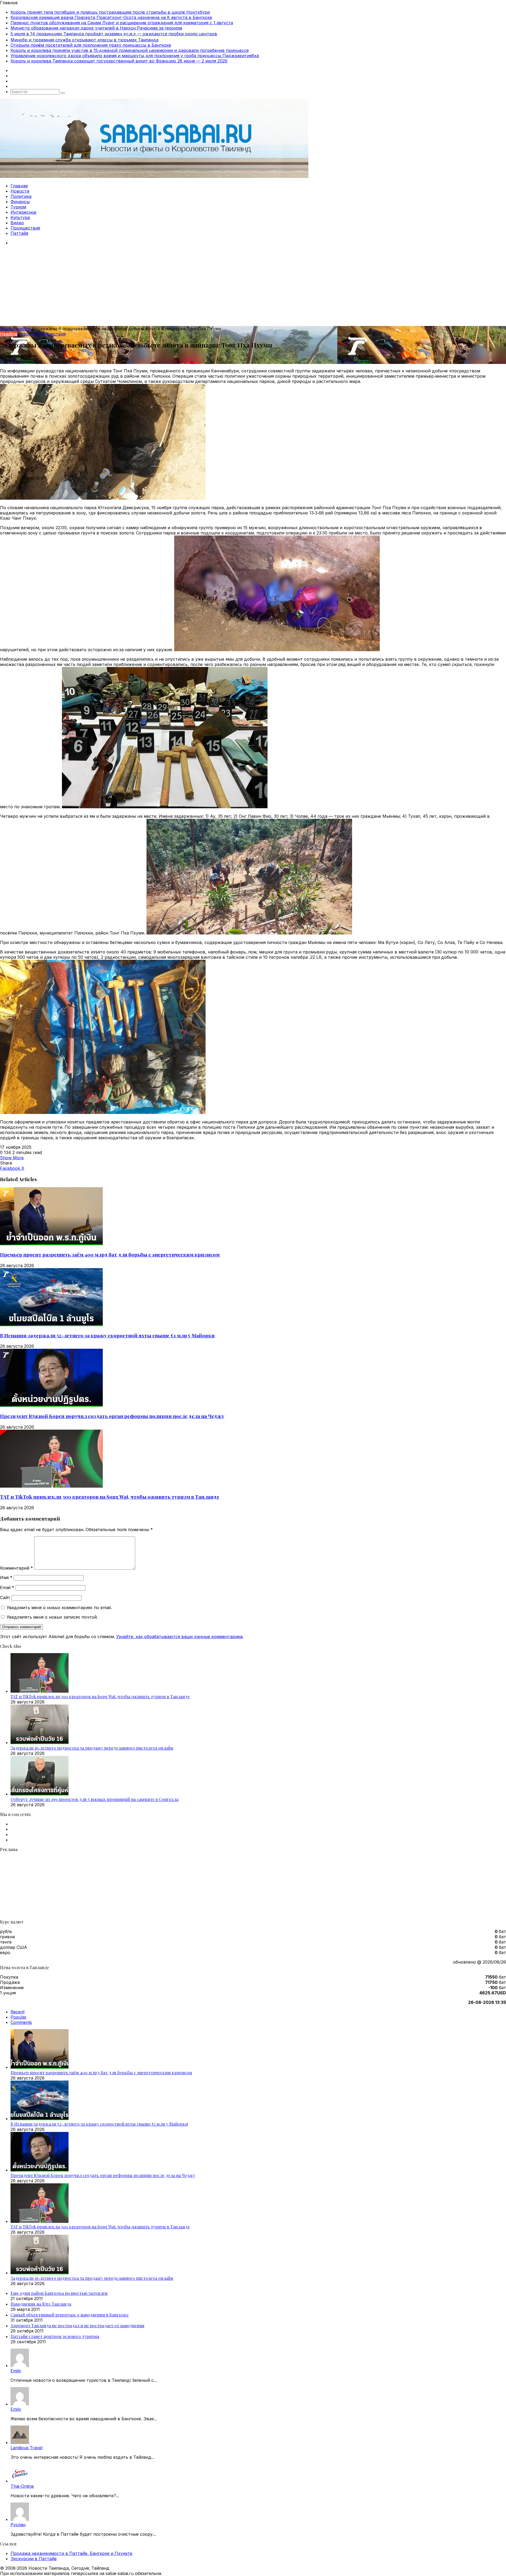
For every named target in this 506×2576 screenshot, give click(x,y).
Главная (19, 186)
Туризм (18, 207)
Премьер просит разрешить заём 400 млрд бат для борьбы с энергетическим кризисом (110, 1255)
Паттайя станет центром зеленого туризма (55, 2336)
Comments (21, 2022)
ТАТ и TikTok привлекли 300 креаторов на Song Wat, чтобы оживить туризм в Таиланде (110, 1497)
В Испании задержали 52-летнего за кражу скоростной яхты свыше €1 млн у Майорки (107, 1335)
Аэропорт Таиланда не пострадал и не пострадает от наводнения (77, 2326)
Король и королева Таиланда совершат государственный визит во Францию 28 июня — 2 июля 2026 (119, 61)
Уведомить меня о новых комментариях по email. (59, 1608)
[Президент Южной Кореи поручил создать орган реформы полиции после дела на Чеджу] (51, 1405)
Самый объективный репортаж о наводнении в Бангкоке (70, 2315)
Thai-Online (22, 2486)
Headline (22, 329)
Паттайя (19, 233)
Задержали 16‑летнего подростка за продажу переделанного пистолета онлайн (92, 1748)
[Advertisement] (253, 286)
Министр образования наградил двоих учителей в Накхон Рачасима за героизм (96, 28)
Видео (17, 223)
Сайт (5, 1598)
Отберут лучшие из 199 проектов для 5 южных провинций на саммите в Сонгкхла (94, 1799)
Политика (21, 196)
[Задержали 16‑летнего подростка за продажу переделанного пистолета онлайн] (40, 1742)
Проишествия (25, 228)
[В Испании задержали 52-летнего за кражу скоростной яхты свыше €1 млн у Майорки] (51, 1324)
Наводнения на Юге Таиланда (41, 2304)
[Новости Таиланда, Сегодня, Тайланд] (154, 176)
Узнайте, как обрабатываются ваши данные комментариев (179, 1637)
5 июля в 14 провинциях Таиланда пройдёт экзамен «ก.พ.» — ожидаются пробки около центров (114, 34)
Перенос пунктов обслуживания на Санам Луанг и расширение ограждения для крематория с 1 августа (122, 23)
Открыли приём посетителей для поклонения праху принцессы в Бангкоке (91, 45)
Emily (16, 2371)
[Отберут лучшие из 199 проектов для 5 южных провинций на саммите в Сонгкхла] (40, 1794)
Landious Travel (26, 2448)
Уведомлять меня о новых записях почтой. (52, 1617)
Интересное (23, 212)
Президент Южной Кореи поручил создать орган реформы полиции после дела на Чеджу (112, 1416)
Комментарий (16, 1568)
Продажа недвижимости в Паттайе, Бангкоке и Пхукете (71, 2553)
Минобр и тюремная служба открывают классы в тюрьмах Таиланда (84, 40)
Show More (12, 1158)
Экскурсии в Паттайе (34, 2559)
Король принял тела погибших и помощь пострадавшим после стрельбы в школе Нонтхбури (110, 12)
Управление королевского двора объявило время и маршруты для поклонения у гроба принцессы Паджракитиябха (135, 56)
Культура (20, 217)
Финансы (20, 202)
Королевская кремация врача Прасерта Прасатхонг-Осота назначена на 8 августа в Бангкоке (111, 17)
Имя (6, 1577)
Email (7, 1588)
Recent (18, 2012)
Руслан (18, 2525)
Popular (19, 2017)
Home (6, 329)
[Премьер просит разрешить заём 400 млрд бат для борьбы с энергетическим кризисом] (51, 1244)
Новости (20, 191)
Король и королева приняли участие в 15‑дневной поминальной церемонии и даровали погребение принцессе (130, 50)
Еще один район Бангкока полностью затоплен (59, 2293)
